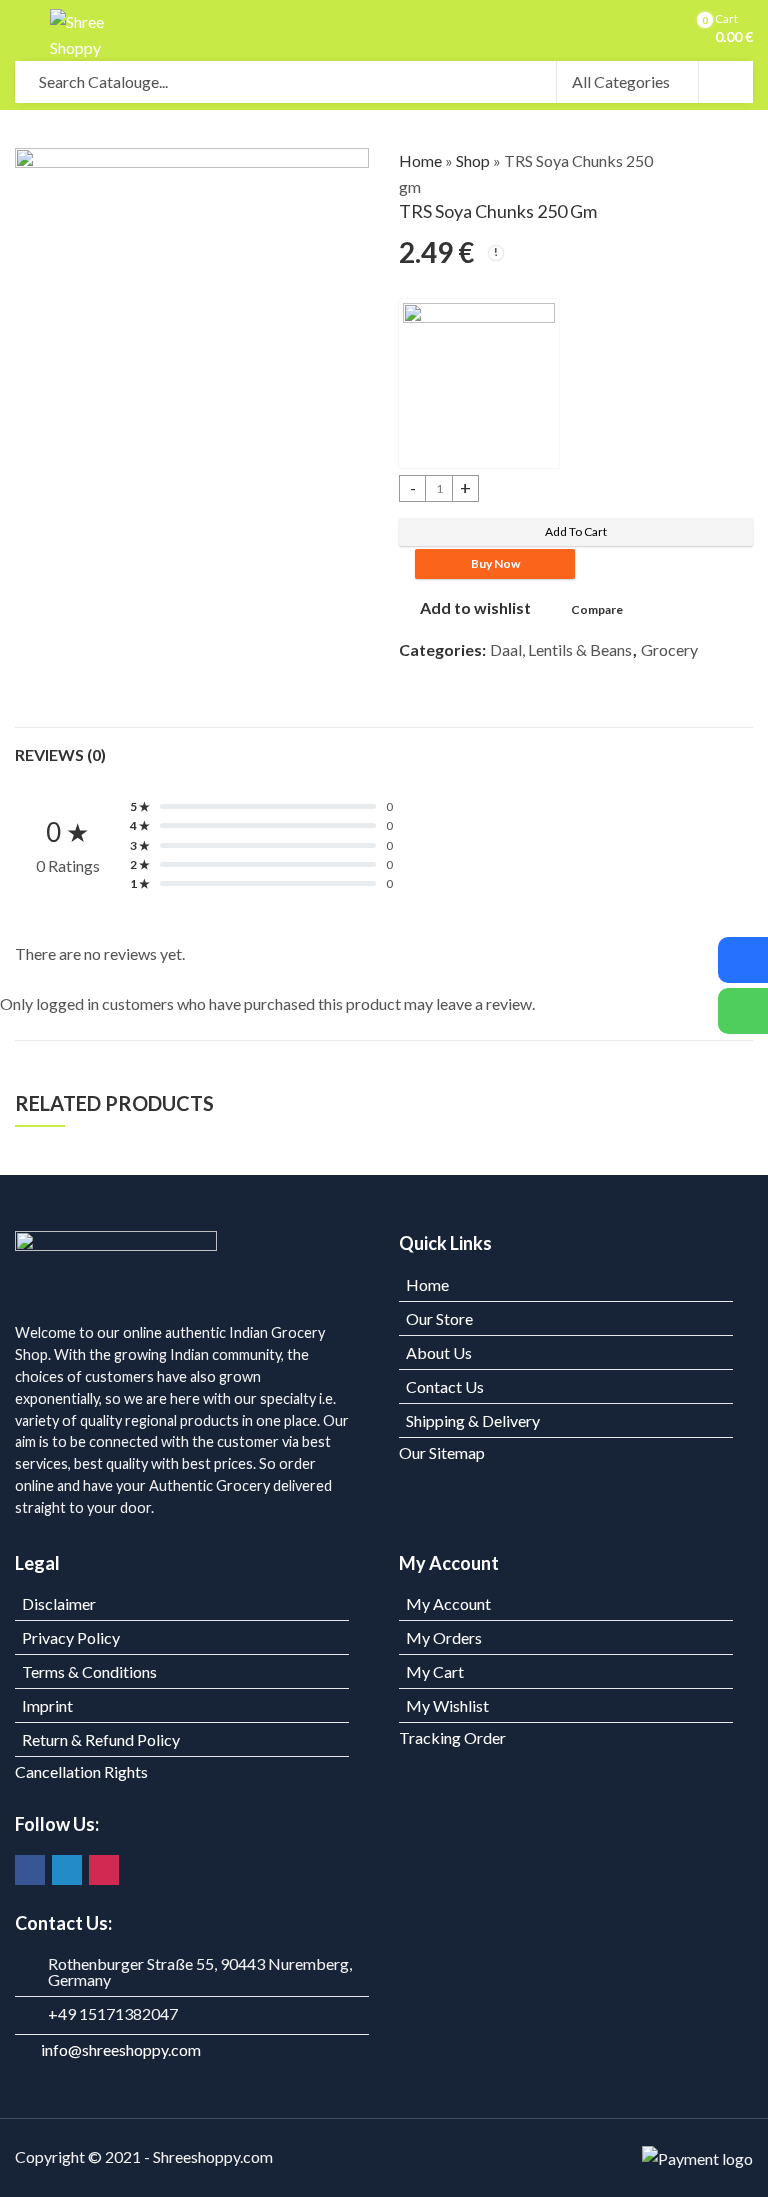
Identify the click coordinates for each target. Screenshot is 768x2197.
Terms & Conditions (89, 1671)
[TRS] (479, 383)
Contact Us (445, 1386)
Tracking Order (452, 1737)
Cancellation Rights (81, 1771)
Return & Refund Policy (101, 1739)
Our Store (439, 1318)
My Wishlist (447, 1705)
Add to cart (576, 531)
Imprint (47, 1705)
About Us (439, 1352)
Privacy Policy (71, 1637)
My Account (448, 1603)
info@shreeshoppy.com (121, 2049)
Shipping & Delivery (473, 1420)
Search (726, 82)
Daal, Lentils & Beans (561, 649)
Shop (473, 160)
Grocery (669, 649)
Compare (597, 609)
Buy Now (495, 563)
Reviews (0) (60, 754)
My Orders (444, 1637)
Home (420, 160)
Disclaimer (59, 1603)
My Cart (435, 1671)
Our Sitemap (442, 1452)
